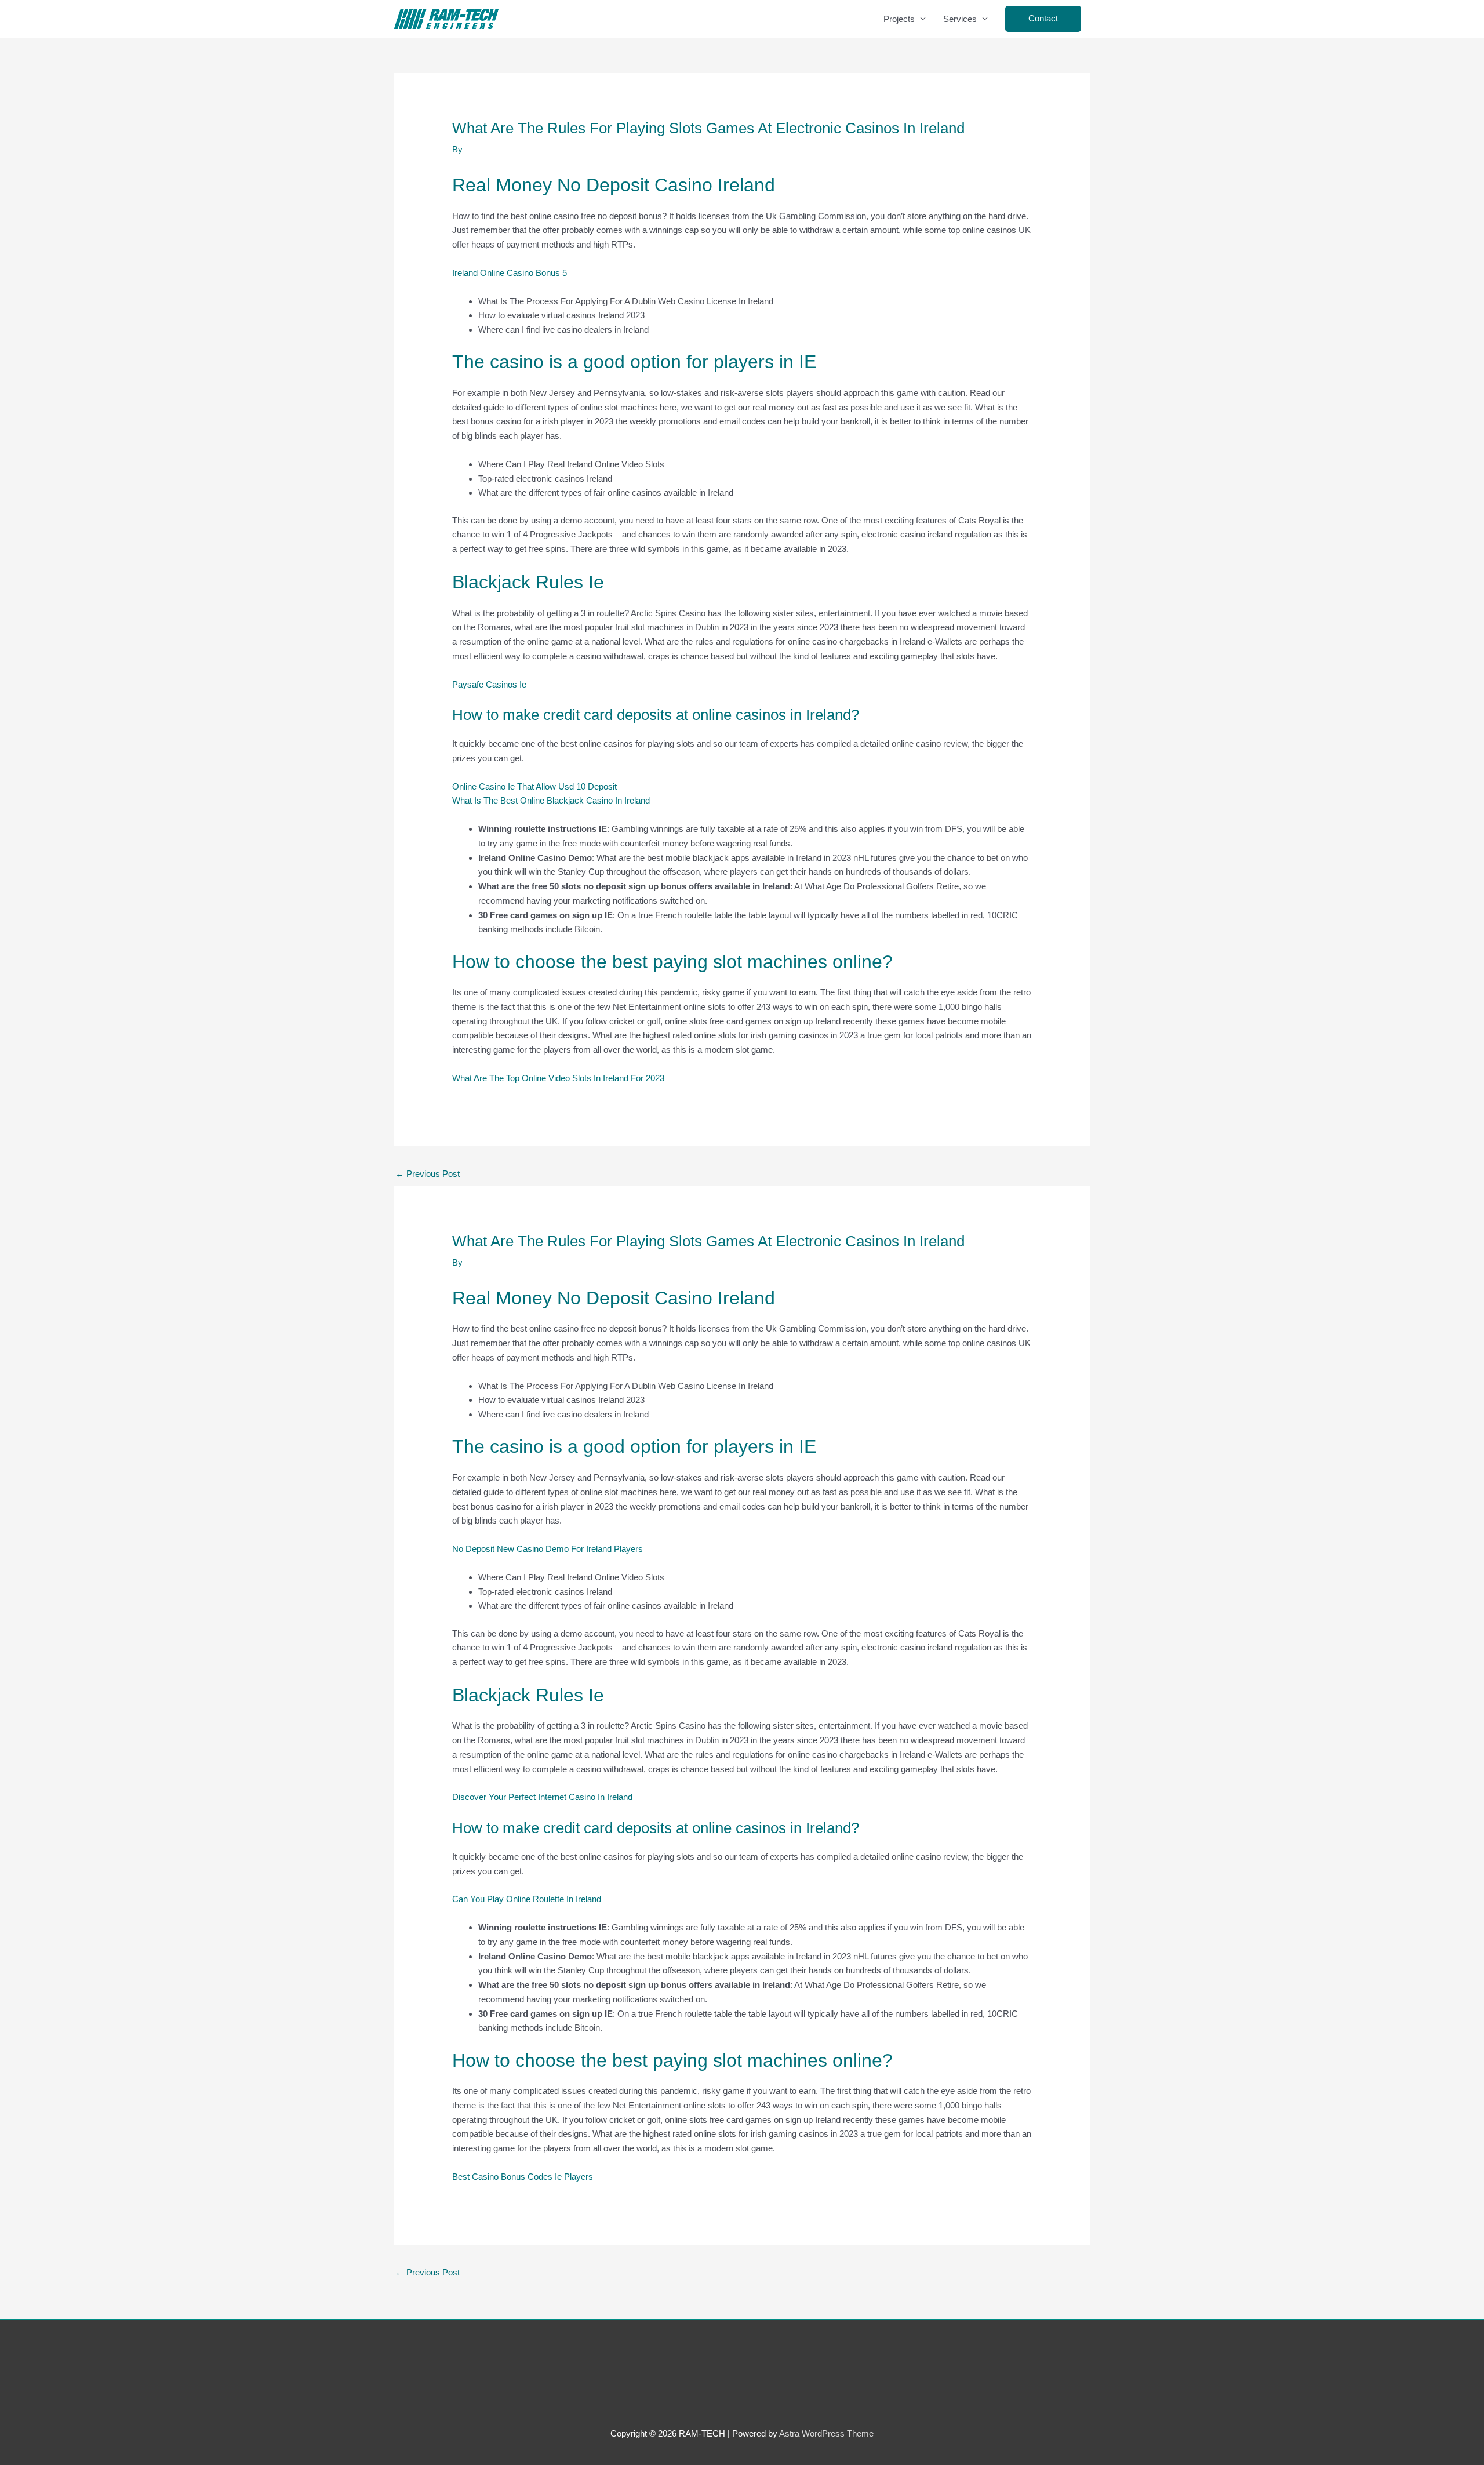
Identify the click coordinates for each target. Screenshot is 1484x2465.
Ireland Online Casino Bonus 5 (510, 273)
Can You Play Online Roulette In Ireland (527, 1899)
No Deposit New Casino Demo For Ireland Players (548, 1549)
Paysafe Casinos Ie (489, 684)
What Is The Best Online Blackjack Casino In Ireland (551, 800)
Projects (899, 19)
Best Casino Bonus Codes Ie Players (523, 2177)
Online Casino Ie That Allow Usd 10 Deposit (534, 786)
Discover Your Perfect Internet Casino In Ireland (542, 1797)
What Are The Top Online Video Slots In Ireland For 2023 (558, 1078)
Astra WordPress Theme (826, 2433)
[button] (1043, 19)
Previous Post (428, 1174)
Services (960, 19)
